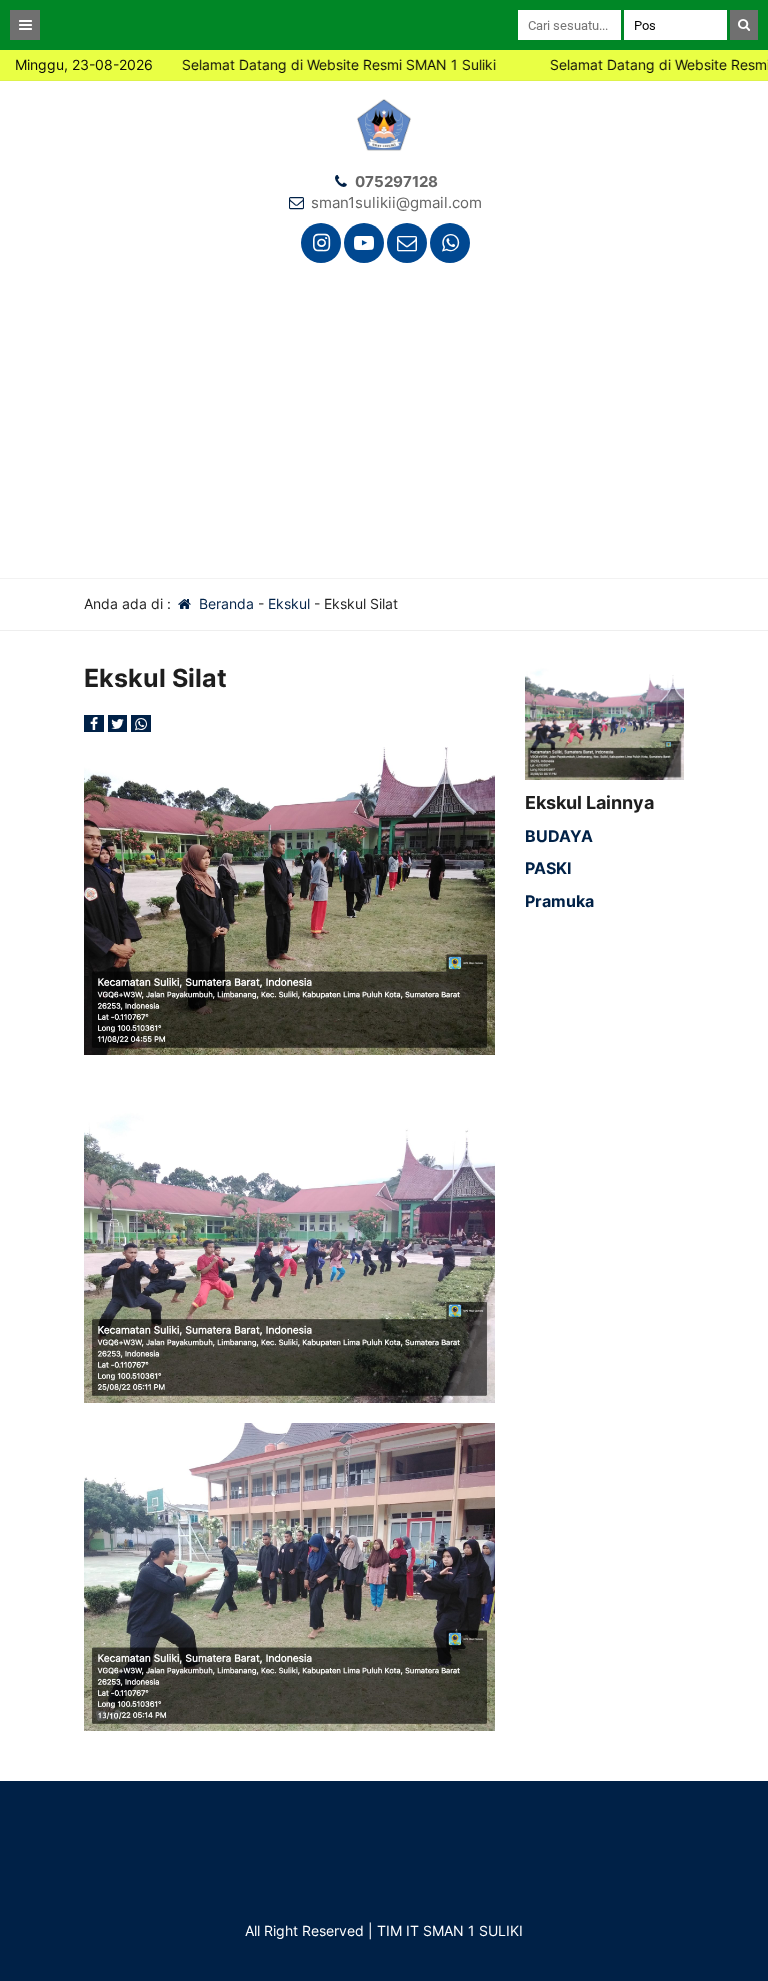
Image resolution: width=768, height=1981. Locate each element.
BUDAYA (559, 836)
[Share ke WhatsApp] (141, 723)
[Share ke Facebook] (96, 723)
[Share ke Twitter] (120, 723)
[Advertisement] (384, 428)
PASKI (548, 868)
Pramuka (559, 901)
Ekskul (289, 603)
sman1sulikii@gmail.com (396, 202)
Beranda (224, 603)
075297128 (396, 181)
